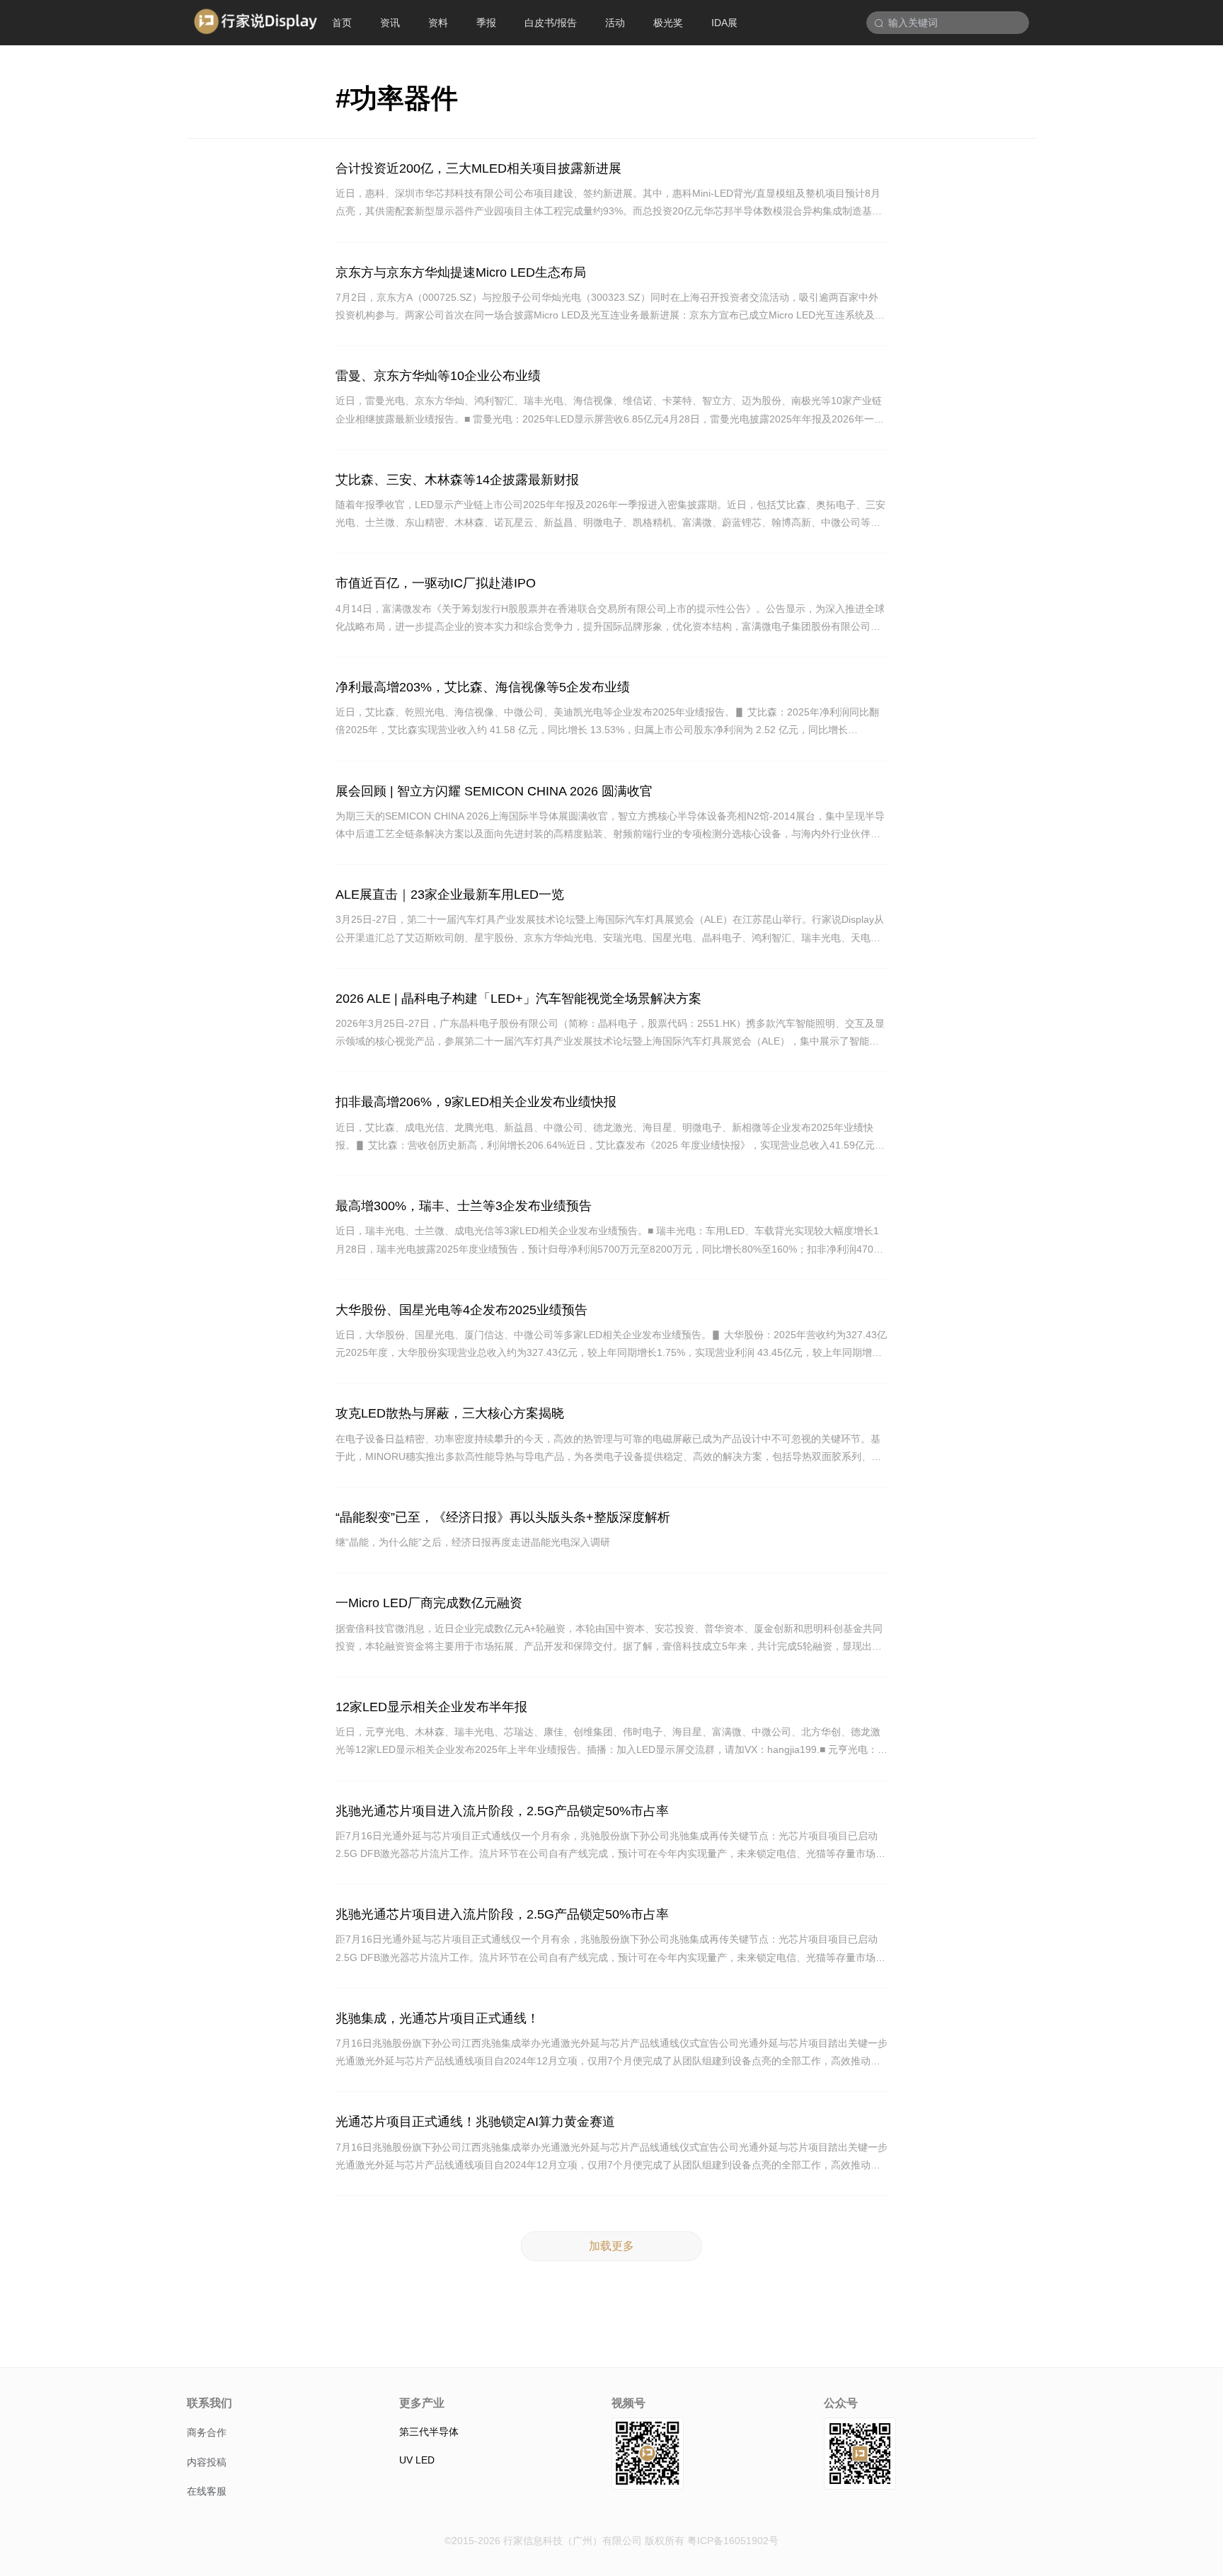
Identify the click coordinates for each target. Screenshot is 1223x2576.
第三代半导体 (429, 2432)
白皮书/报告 (551, 23)
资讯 (390, 23)
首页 (342, 23)
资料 (438, 23)
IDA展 (724, 23)
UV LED (417, 2460)
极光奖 (668, 23)
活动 (615, 23)
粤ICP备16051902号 (733, 2541)
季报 (486, 23)
